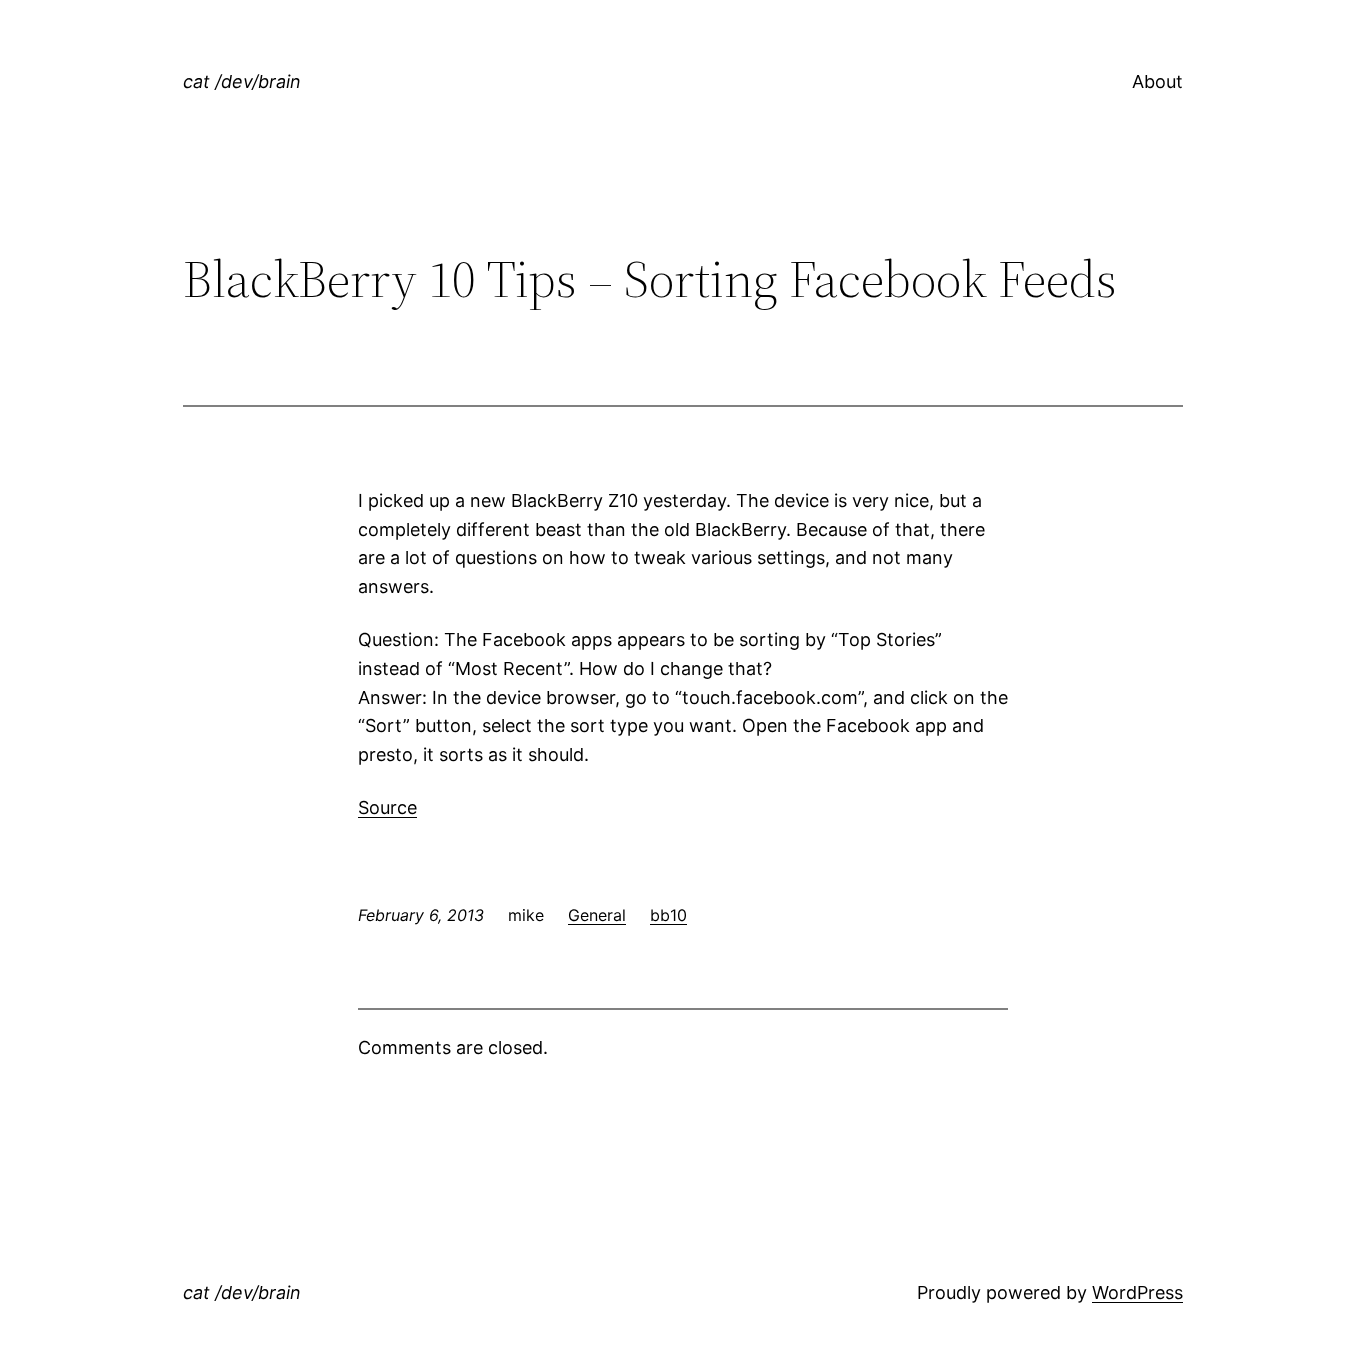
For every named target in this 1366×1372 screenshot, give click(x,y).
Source (387, 807)
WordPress (1137, 1292)
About (1157, 81)
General (597, 915)
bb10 (668, 915)
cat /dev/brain (242, 81)
